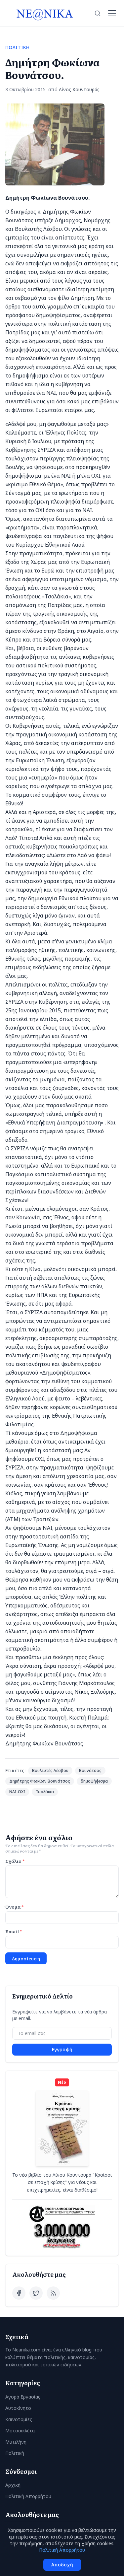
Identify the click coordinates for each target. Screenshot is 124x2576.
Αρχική (13, 2485)
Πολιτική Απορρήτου (28, 2496)
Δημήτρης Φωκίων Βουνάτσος (40, 1781)
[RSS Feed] (53, 2293)
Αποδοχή (62, 2565)
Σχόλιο (15, 1861)
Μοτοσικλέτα (20, 2431)
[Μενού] (112, 13)
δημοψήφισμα (94, 1781)
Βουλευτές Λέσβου (50, 1770)
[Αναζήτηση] (98, 13)
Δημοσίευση (26, 1958)
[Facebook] (19, 2293)
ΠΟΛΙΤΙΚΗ (18, 47)
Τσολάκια (45, 1792)
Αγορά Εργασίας (23, 2397)
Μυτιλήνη (16, 2442)
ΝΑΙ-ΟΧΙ (17, 1792)
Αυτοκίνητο (18, 2408)
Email (14, 1931)
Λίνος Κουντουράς (79, 89)
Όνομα (14, 1907)
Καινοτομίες (19, 2419)
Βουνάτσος (90, 1770)
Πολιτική (15, 2453)
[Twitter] (36, 2293)
